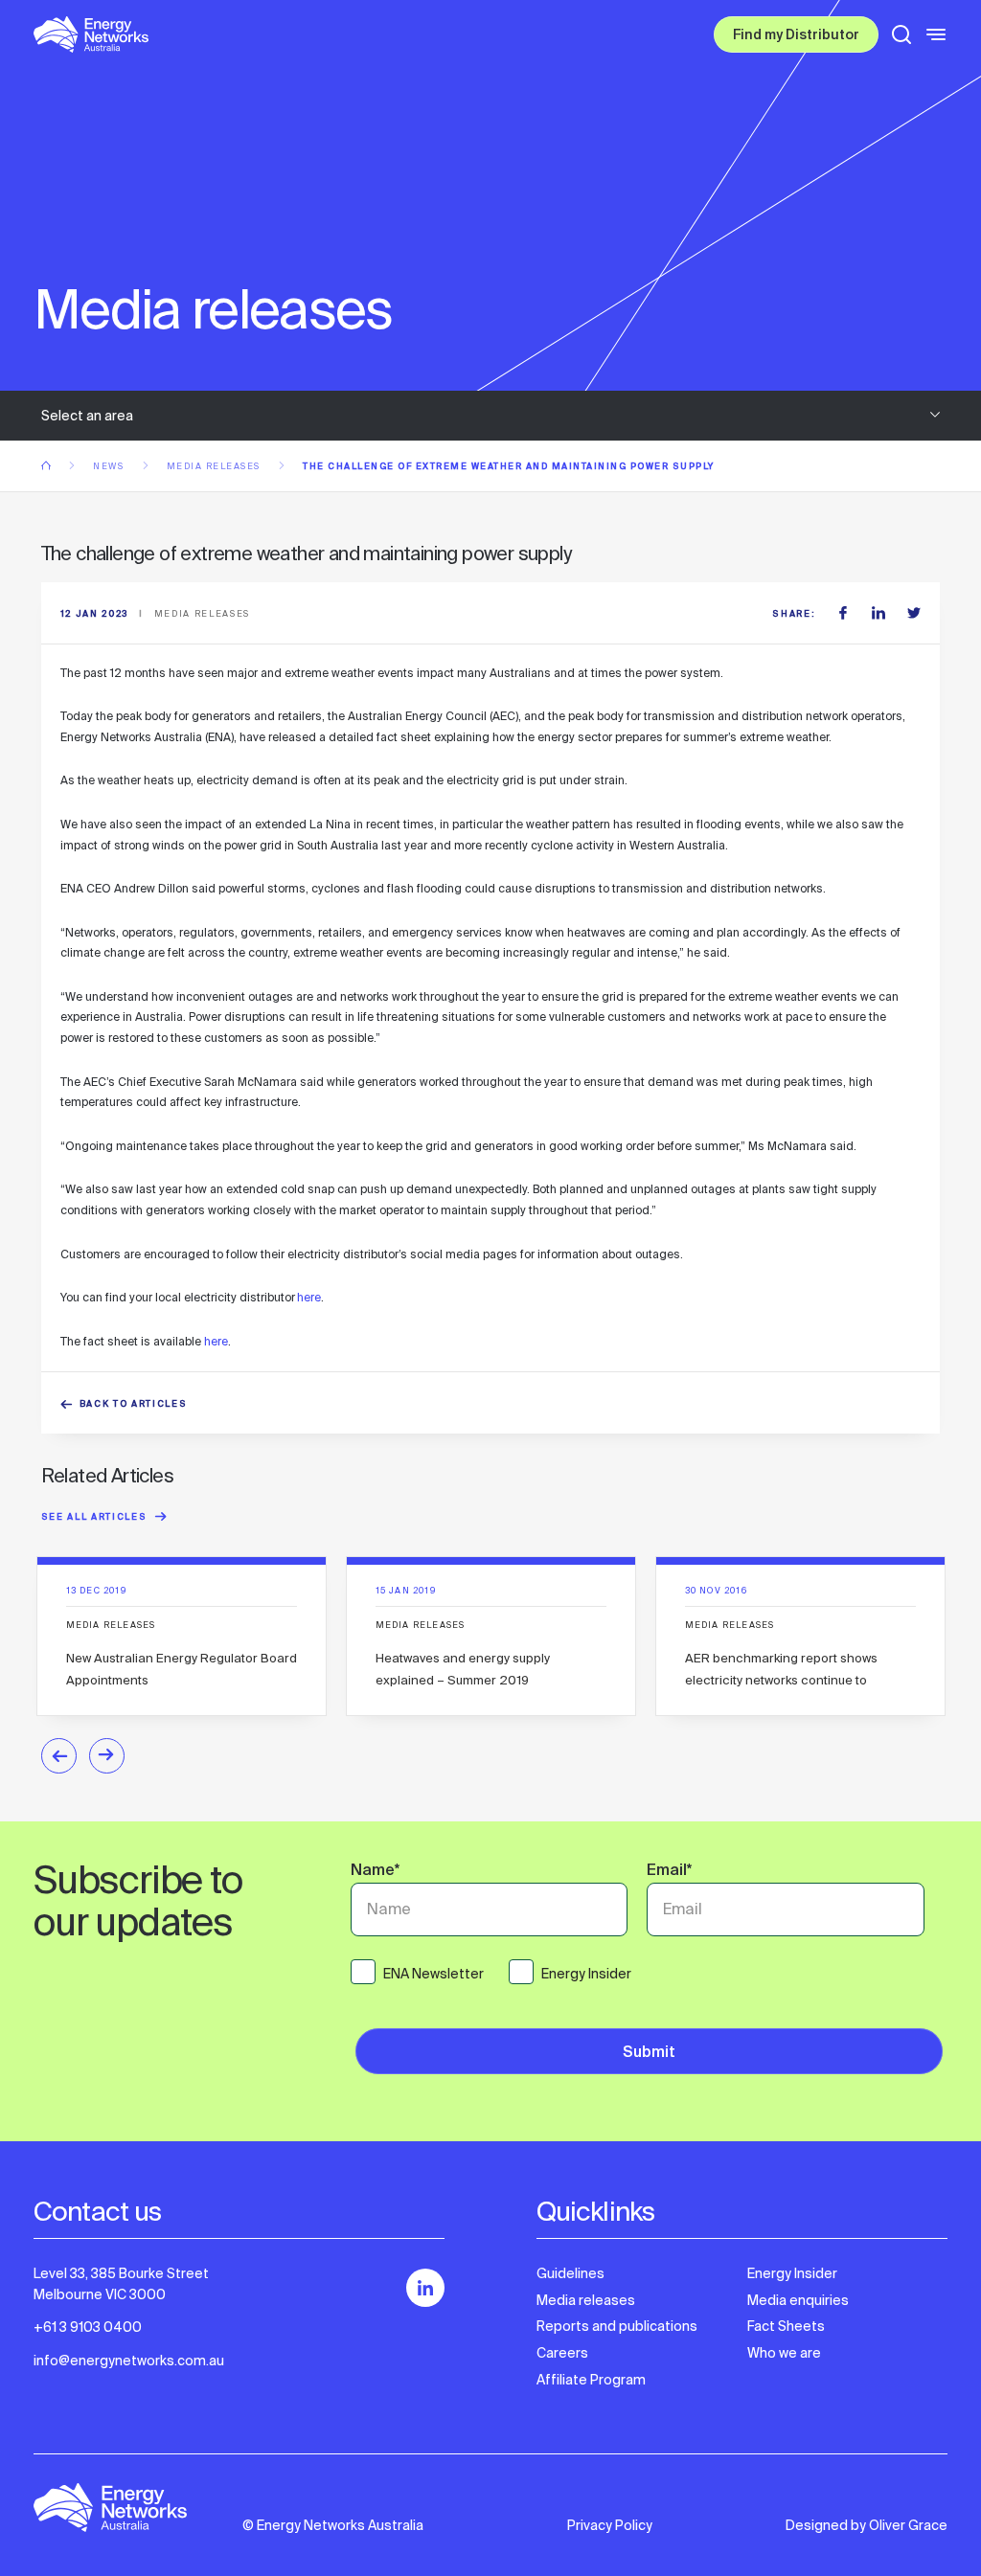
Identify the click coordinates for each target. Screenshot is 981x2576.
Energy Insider (792, 2273)
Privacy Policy (610, 2525)
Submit (649, 2054)
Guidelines (570, 2273)
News (110, 466)
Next (107, 1756)
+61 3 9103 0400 (88, 2327)
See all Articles (94, 1518)
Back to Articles (134, 1405)
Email (669, 1872)
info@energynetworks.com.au (129, 2361)
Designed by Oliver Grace (867, 2525)
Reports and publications (617, 2326)
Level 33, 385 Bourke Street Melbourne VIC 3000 (121, 2284)
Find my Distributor (796, 36)
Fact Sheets (786, 2326)
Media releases (216, 466)
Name (375, 1872)
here (309, 1298)
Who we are (784, 2353)
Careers (562, 2353)
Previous (59, 1756)
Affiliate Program (591, 2380)
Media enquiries (798, 2300)
